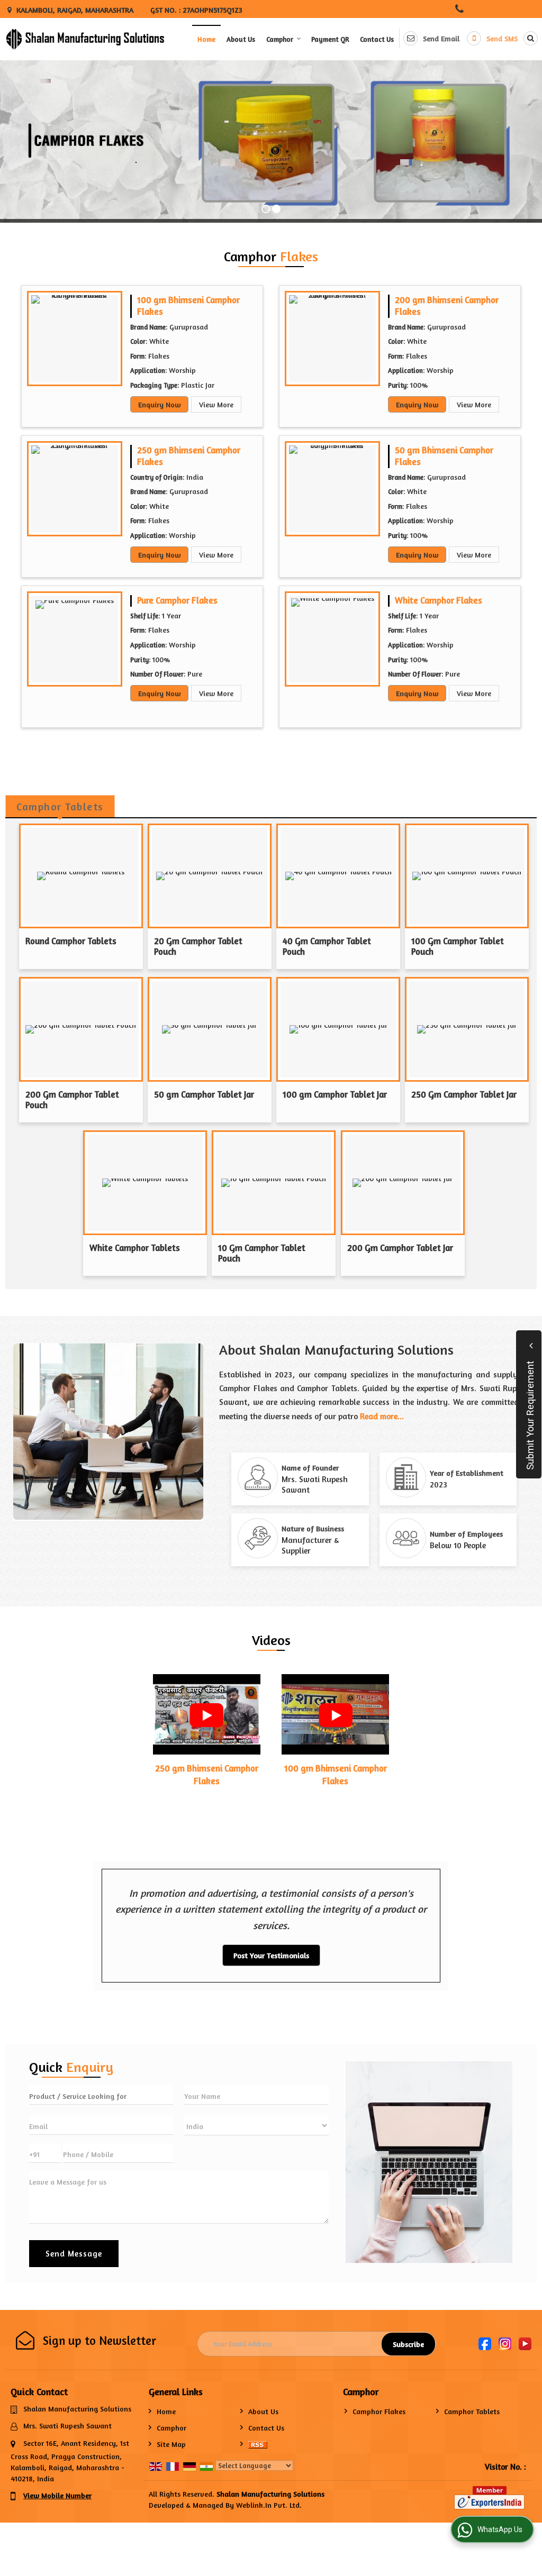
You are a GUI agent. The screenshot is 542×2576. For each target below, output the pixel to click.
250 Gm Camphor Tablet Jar (464, 1094)
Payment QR (330, 39)
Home (206, 39)
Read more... (382, 1416)
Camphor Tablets (472, 2411)
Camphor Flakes (379, 2411)
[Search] (529, 38)
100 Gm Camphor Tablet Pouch (458, 946)
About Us (241, 39)
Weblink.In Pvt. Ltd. (269, 2505)
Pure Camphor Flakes (177, 600)
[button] (500, 9)
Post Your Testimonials (271, 1955)
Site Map (171, 2444)
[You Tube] (525, 2343)
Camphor (280, 39)
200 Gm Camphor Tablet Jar (400, 1248)
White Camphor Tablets (135, 1248)
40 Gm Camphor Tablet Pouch (327, 946)
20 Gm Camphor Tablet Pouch (198, 946)
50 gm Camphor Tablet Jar (204, 1094)
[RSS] (258, 2444)
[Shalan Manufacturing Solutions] (85, 39)
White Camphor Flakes (439, 600)
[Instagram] (505, 2343)
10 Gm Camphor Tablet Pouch (262, 1253)
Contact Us (377, 39)
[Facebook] (485, 2343)
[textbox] (101, 2095)
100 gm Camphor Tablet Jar (335, 1094)
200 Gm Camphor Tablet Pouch (72, 1100)
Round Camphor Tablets (71, 941)
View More (216, 404)
